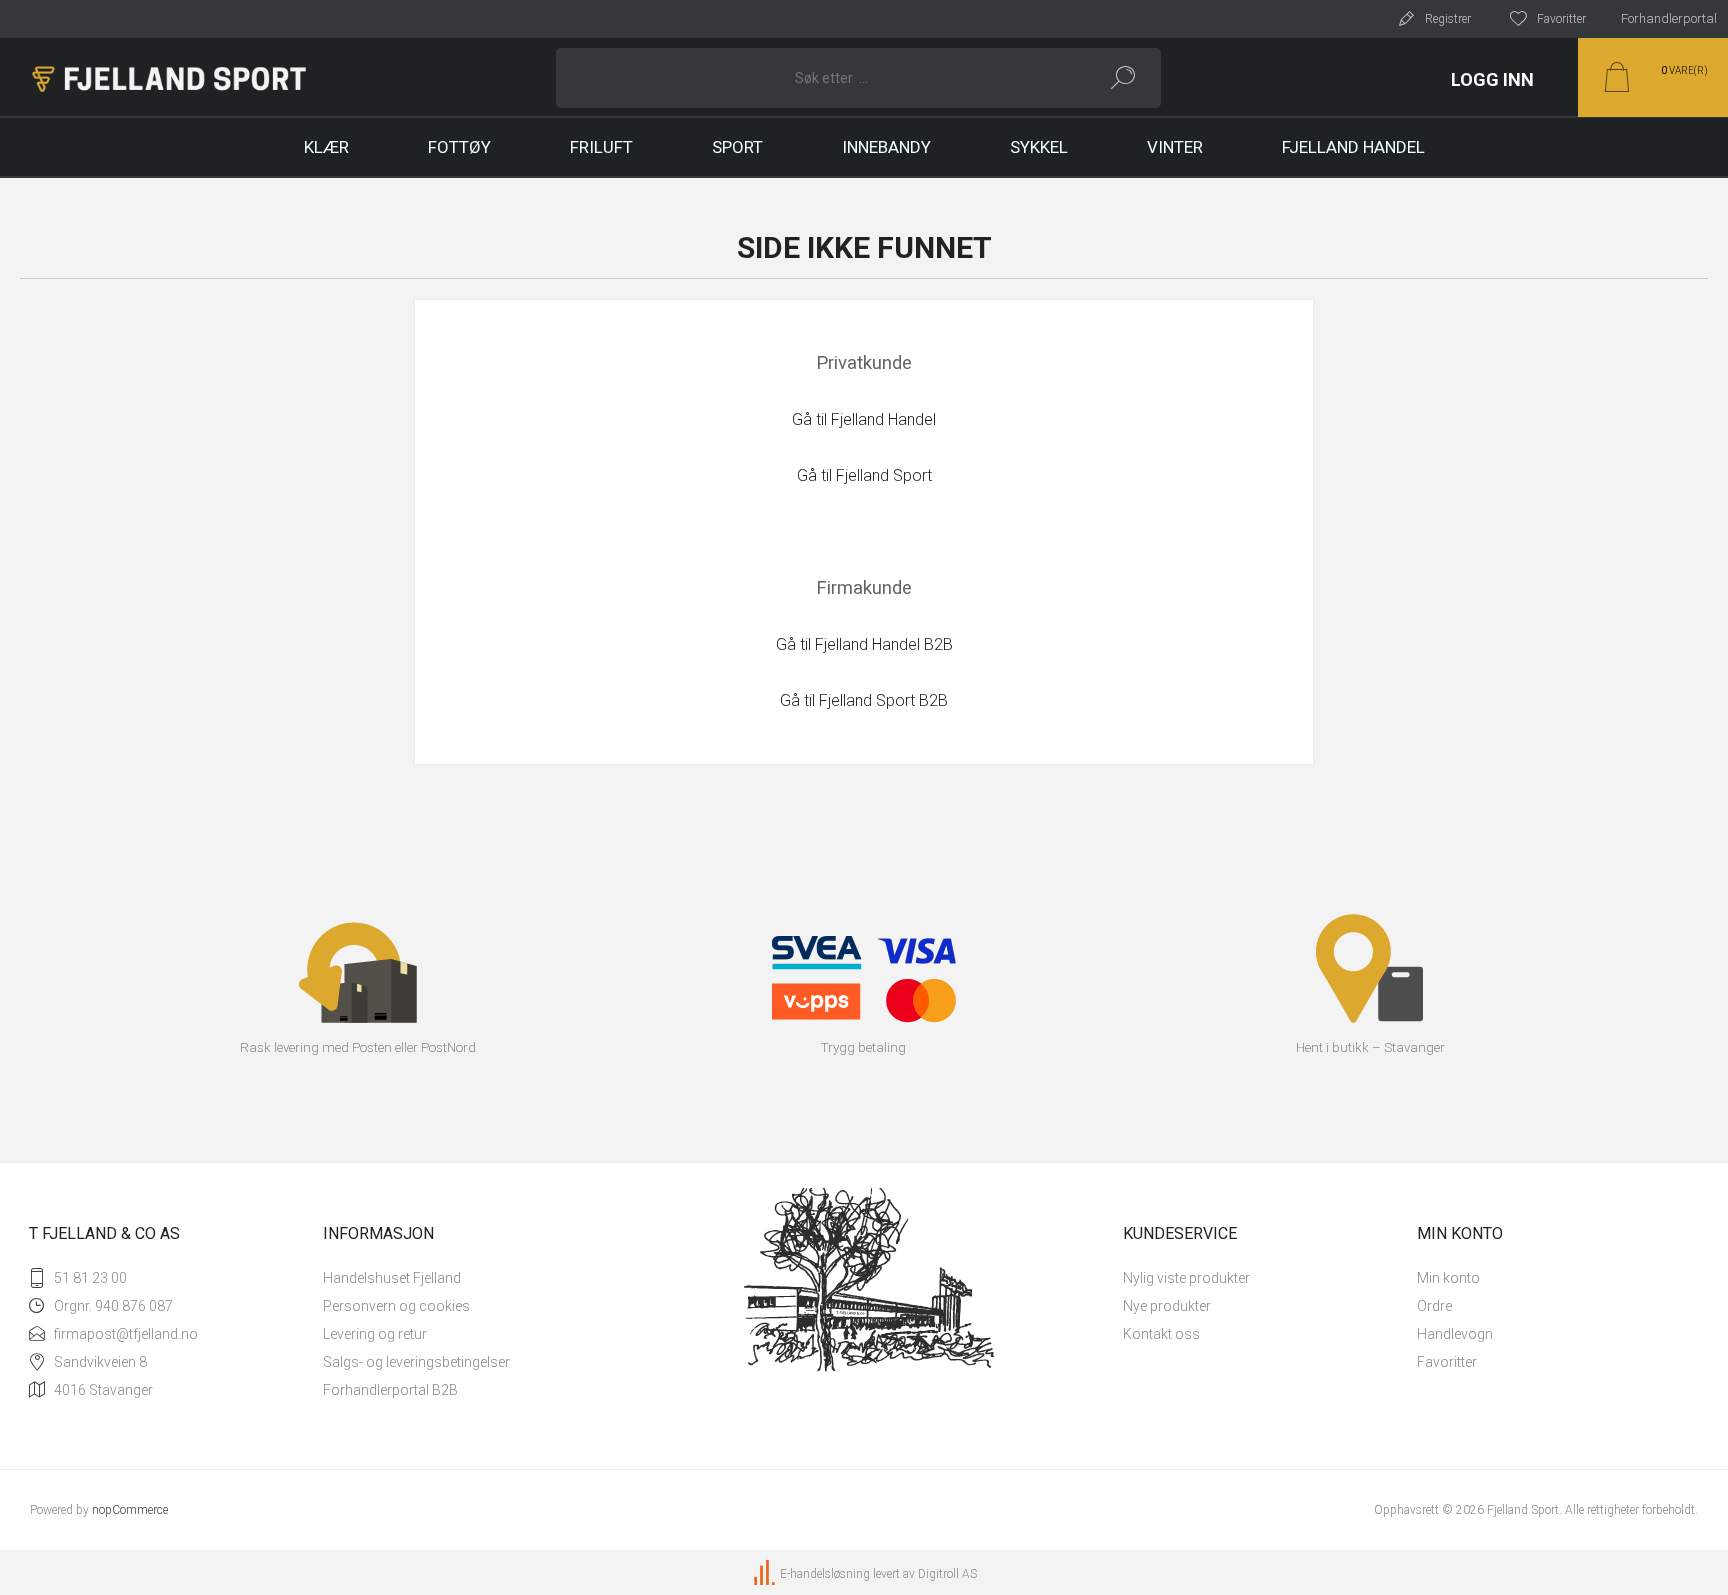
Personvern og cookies (396, 1306)
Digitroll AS (947, 1574)
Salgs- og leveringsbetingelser (416, 1362)
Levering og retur (375, 1334)
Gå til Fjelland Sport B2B (864, 700)
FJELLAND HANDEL (1353, 147)
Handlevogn (1455, 1334)
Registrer (1448, 19)
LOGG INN (1492, 79)
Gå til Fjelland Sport (864, 475)
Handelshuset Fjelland (392, 1278)
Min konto (1448, 1278)
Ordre (1434, 1306)
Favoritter (1447, 1362)
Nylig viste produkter (1186, 1278)
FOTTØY (459, 147)
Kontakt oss (1161, 1334)
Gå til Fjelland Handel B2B (864, 644)
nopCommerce (130, 1510)
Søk (1123, 78)
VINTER (1175, 147)
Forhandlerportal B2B (390, 1390)
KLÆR (326, 147)
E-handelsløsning (825, 1574)
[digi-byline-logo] (766, 1574)
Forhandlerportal (1669, 18)
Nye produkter (1167, 1306)
